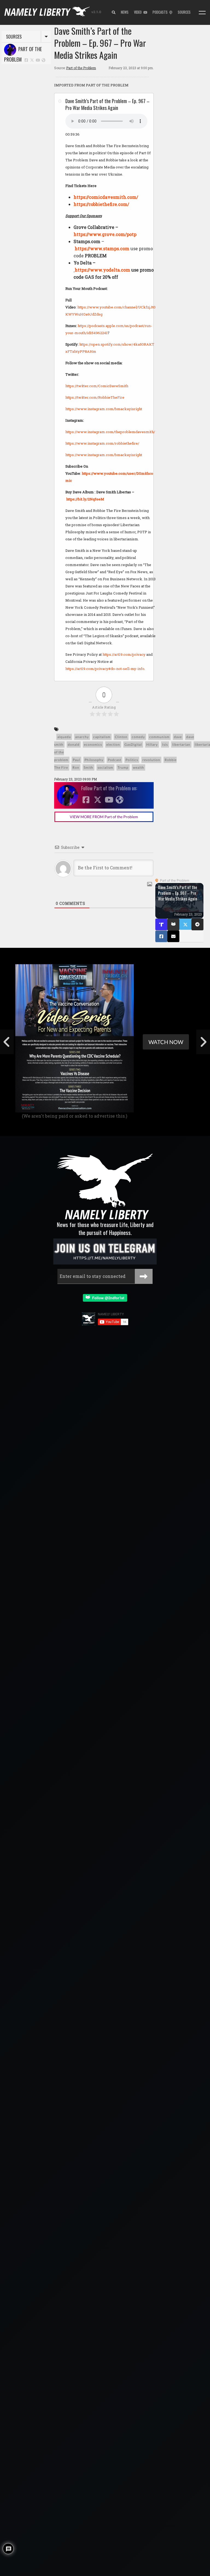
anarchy (82, 737)
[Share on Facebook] (161, 936)
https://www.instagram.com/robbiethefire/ (102, 443)
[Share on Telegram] (197, 924)
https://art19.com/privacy (124, 654)
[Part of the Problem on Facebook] (26, 60)
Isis (165, 744)
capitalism (102, 737)
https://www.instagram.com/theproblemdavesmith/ (110, 432)
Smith (88, 767)
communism (159, 737)
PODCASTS (161, 12)
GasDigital (133, 744)
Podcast (114, 760)
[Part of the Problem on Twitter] (32, 60)
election (113, 744)
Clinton (121, 737)
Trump (123, 767)
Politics (132, 760)
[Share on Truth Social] (161, 924)
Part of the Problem (23, 54)
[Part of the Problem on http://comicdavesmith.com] (43, 60)
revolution (151, 760)
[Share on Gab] (173, 925)
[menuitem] (114, 13)
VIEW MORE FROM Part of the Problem (104, 817)
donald (74, 744)
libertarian (181, 744)
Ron (76, 767)
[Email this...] (173, 936)
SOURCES (184, 12)
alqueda (64, 737)
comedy (138, 737)
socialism (105, 767)
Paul (76, 760)
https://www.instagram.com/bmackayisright (104, 409)
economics (93, 744)
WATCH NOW (166, 1042)
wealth (138, 767)
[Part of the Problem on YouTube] (38, 60)
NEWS (125, 12)
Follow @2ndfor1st (107, 1298)
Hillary (152, 744)
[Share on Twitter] (185, 924)
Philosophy (94, 760)
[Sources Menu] (202, 13)
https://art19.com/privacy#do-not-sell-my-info (105, 669)
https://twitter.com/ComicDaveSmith (97, 386)
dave (178, 737)
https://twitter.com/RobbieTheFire (95, 397)
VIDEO (139, 12)
